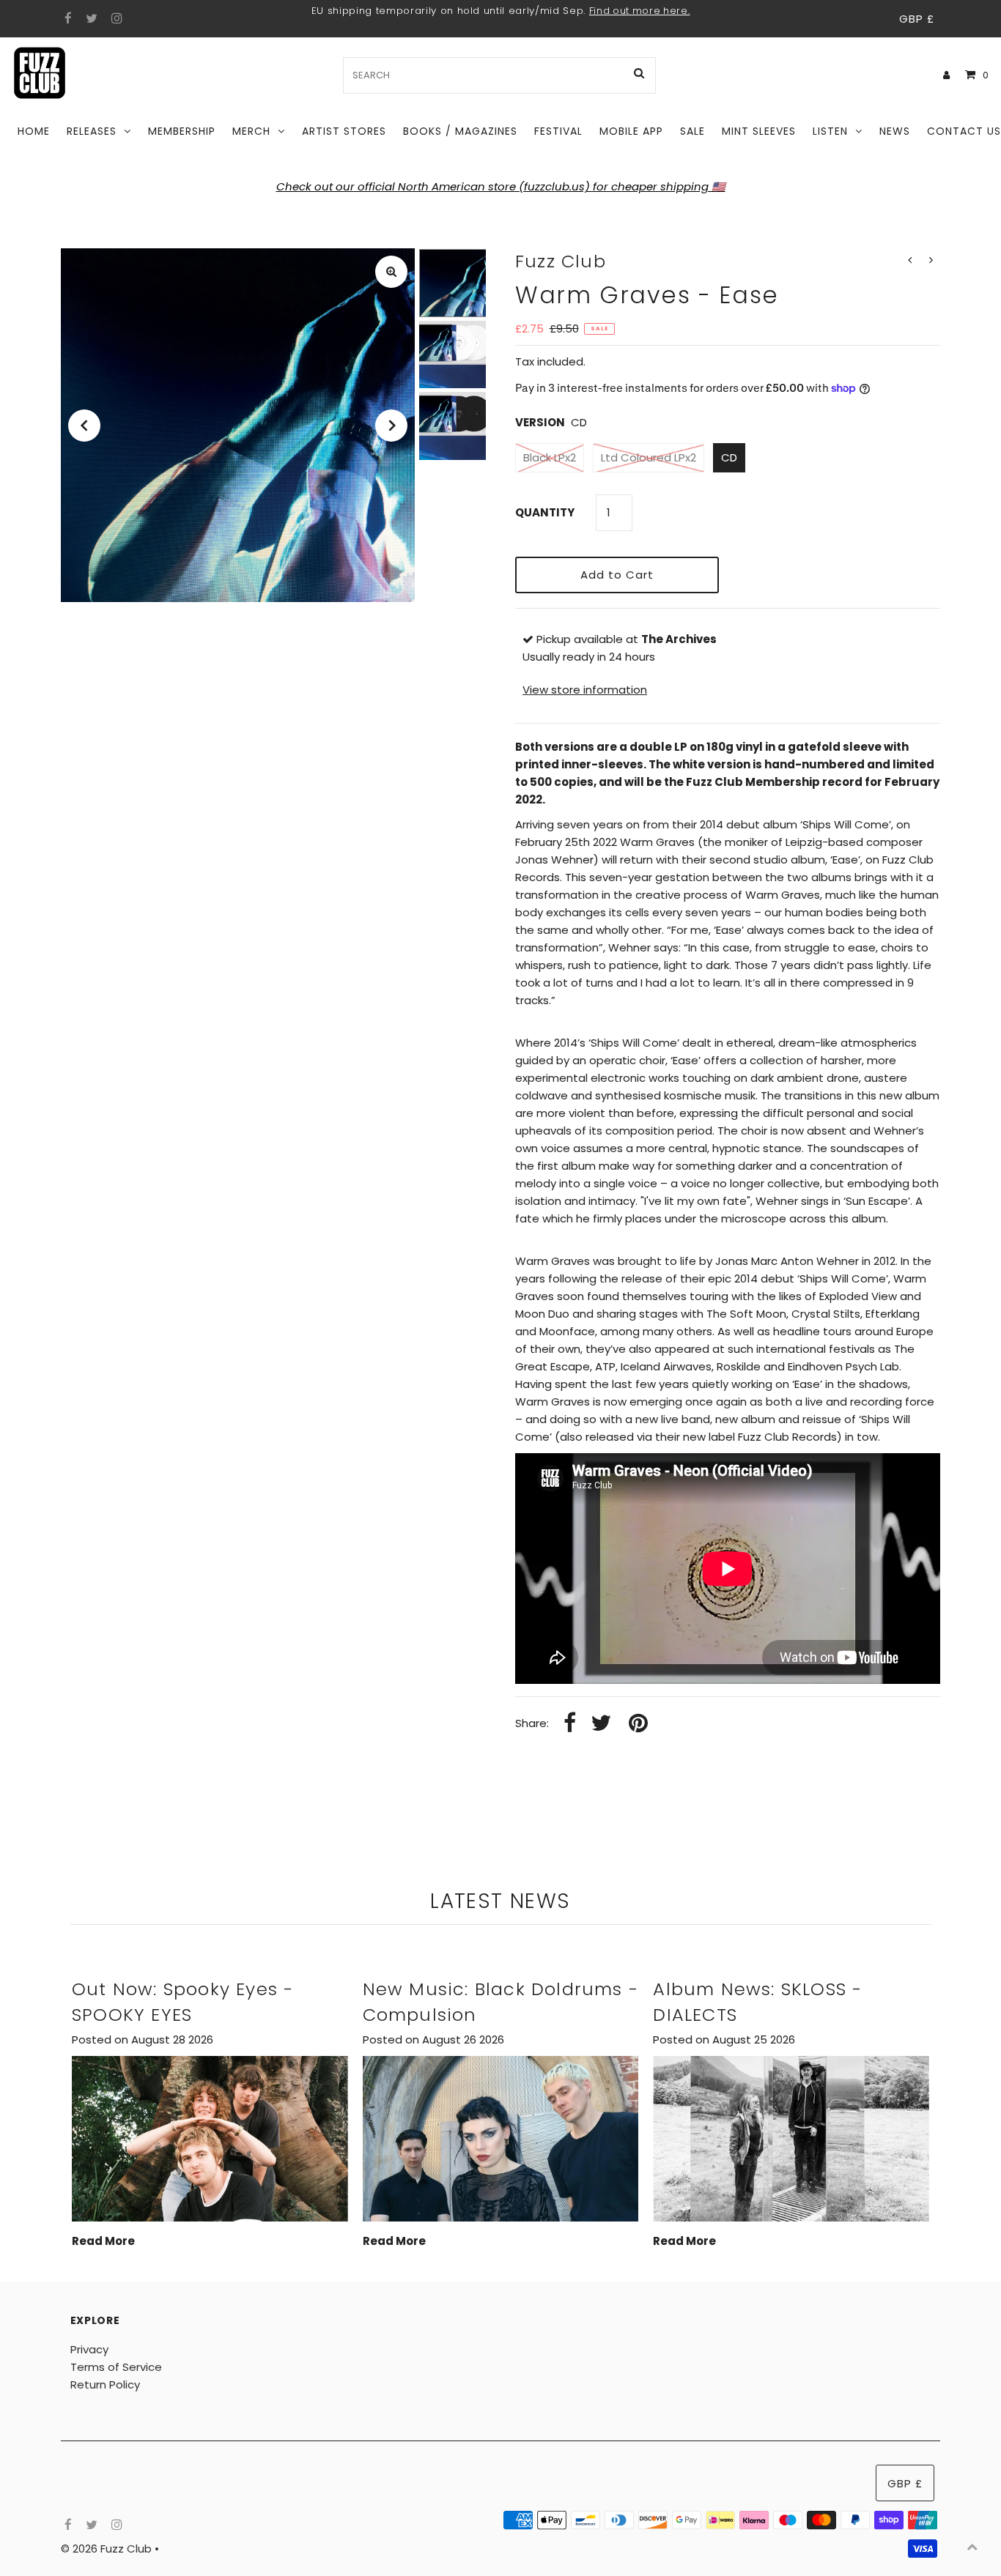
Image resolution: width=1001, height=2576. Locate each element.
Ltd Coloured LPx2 (649, 457)
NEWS (895, 131)
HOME (34, 131)
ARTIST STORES (344, 131)
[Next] (391, 426)
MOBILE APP (631, 131)
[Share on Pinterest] (638, 1724)
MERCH (251, 131)
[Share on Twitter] (601, 1724)
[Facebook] (66, 19)
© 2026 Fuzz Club (108, 2549)
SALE (692, 131)
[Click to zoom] (391, 272)
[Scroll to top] (972, 2547)
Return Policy (105, 2384)
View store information (585, 690)
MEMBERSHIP (182, 131)
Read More (103, 2241)
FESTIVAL (558, 131)
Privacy (89, 2349)
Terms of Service (116, 2367)
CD (729, 457)
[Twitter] (90, 19)
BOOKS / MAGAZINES (460, 131)
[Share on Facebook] (570, 1724)
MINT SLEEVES (759, 131)
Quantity (545, 512)
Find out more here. (640, 11)
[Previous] (84, 426)
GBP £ (917, 19)
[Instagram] (115, 19)
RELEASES (92, 131)
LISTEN (830, 131)
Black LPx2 (550, 457)
